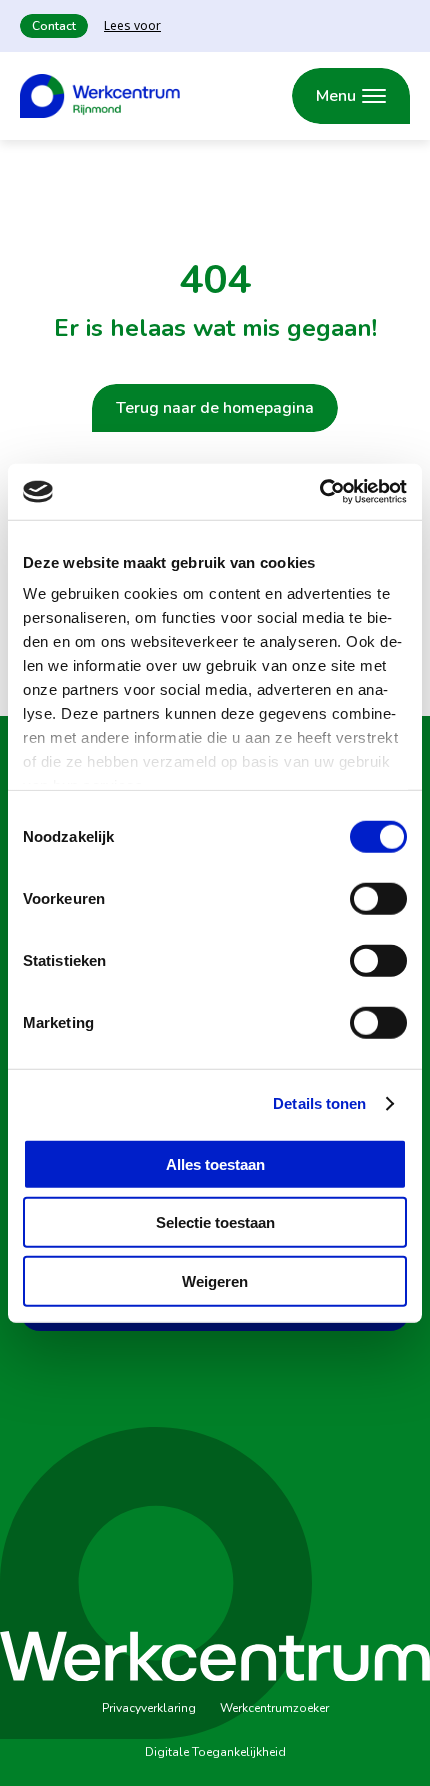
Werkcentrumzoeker (274, 1708)
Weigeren (215, 1280)
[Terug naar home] (100, 96)
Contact (54, 26)
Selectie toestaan (215, 1222)
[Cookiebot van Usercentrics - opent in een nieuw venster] (319, 492)
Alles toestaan (215, 1163)
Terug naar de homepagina (215, 408)
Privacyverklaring (149, 1708)
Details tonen (319, 1103)
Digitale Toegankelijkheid (215, 1752)
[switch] (378, 898)
